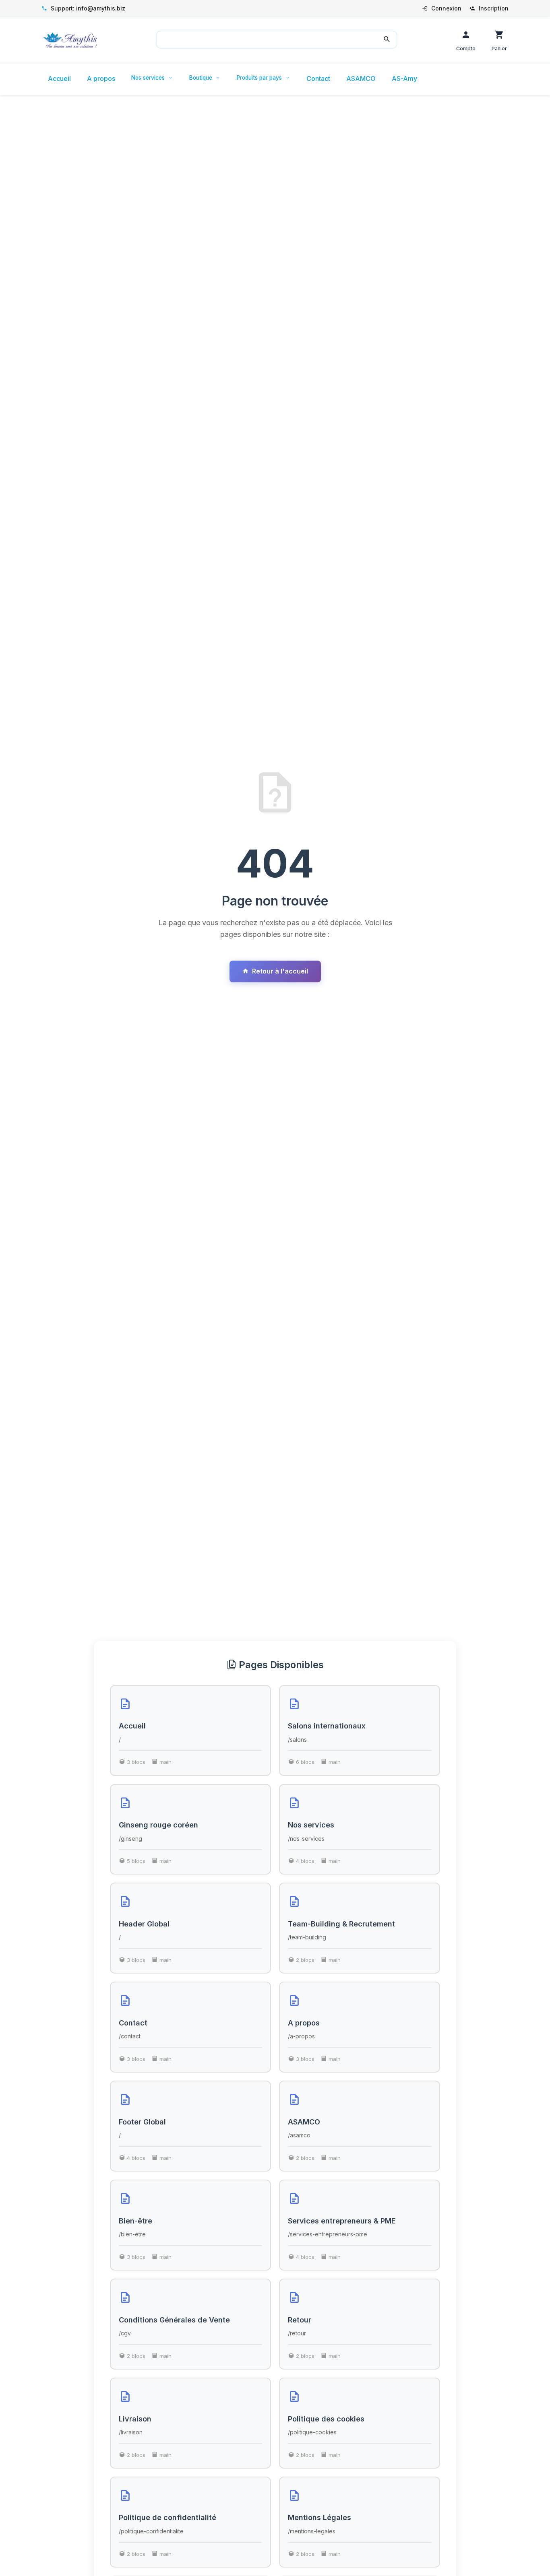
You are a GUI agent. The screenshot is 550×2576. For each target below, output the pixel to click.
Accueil (59, 78)
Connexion (446, 8)
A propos (101, 78)
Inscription (493, 8)
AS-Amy (404, 78)
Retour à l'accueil (280, 971)
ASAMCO (361, 78)
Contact (318, 78)
